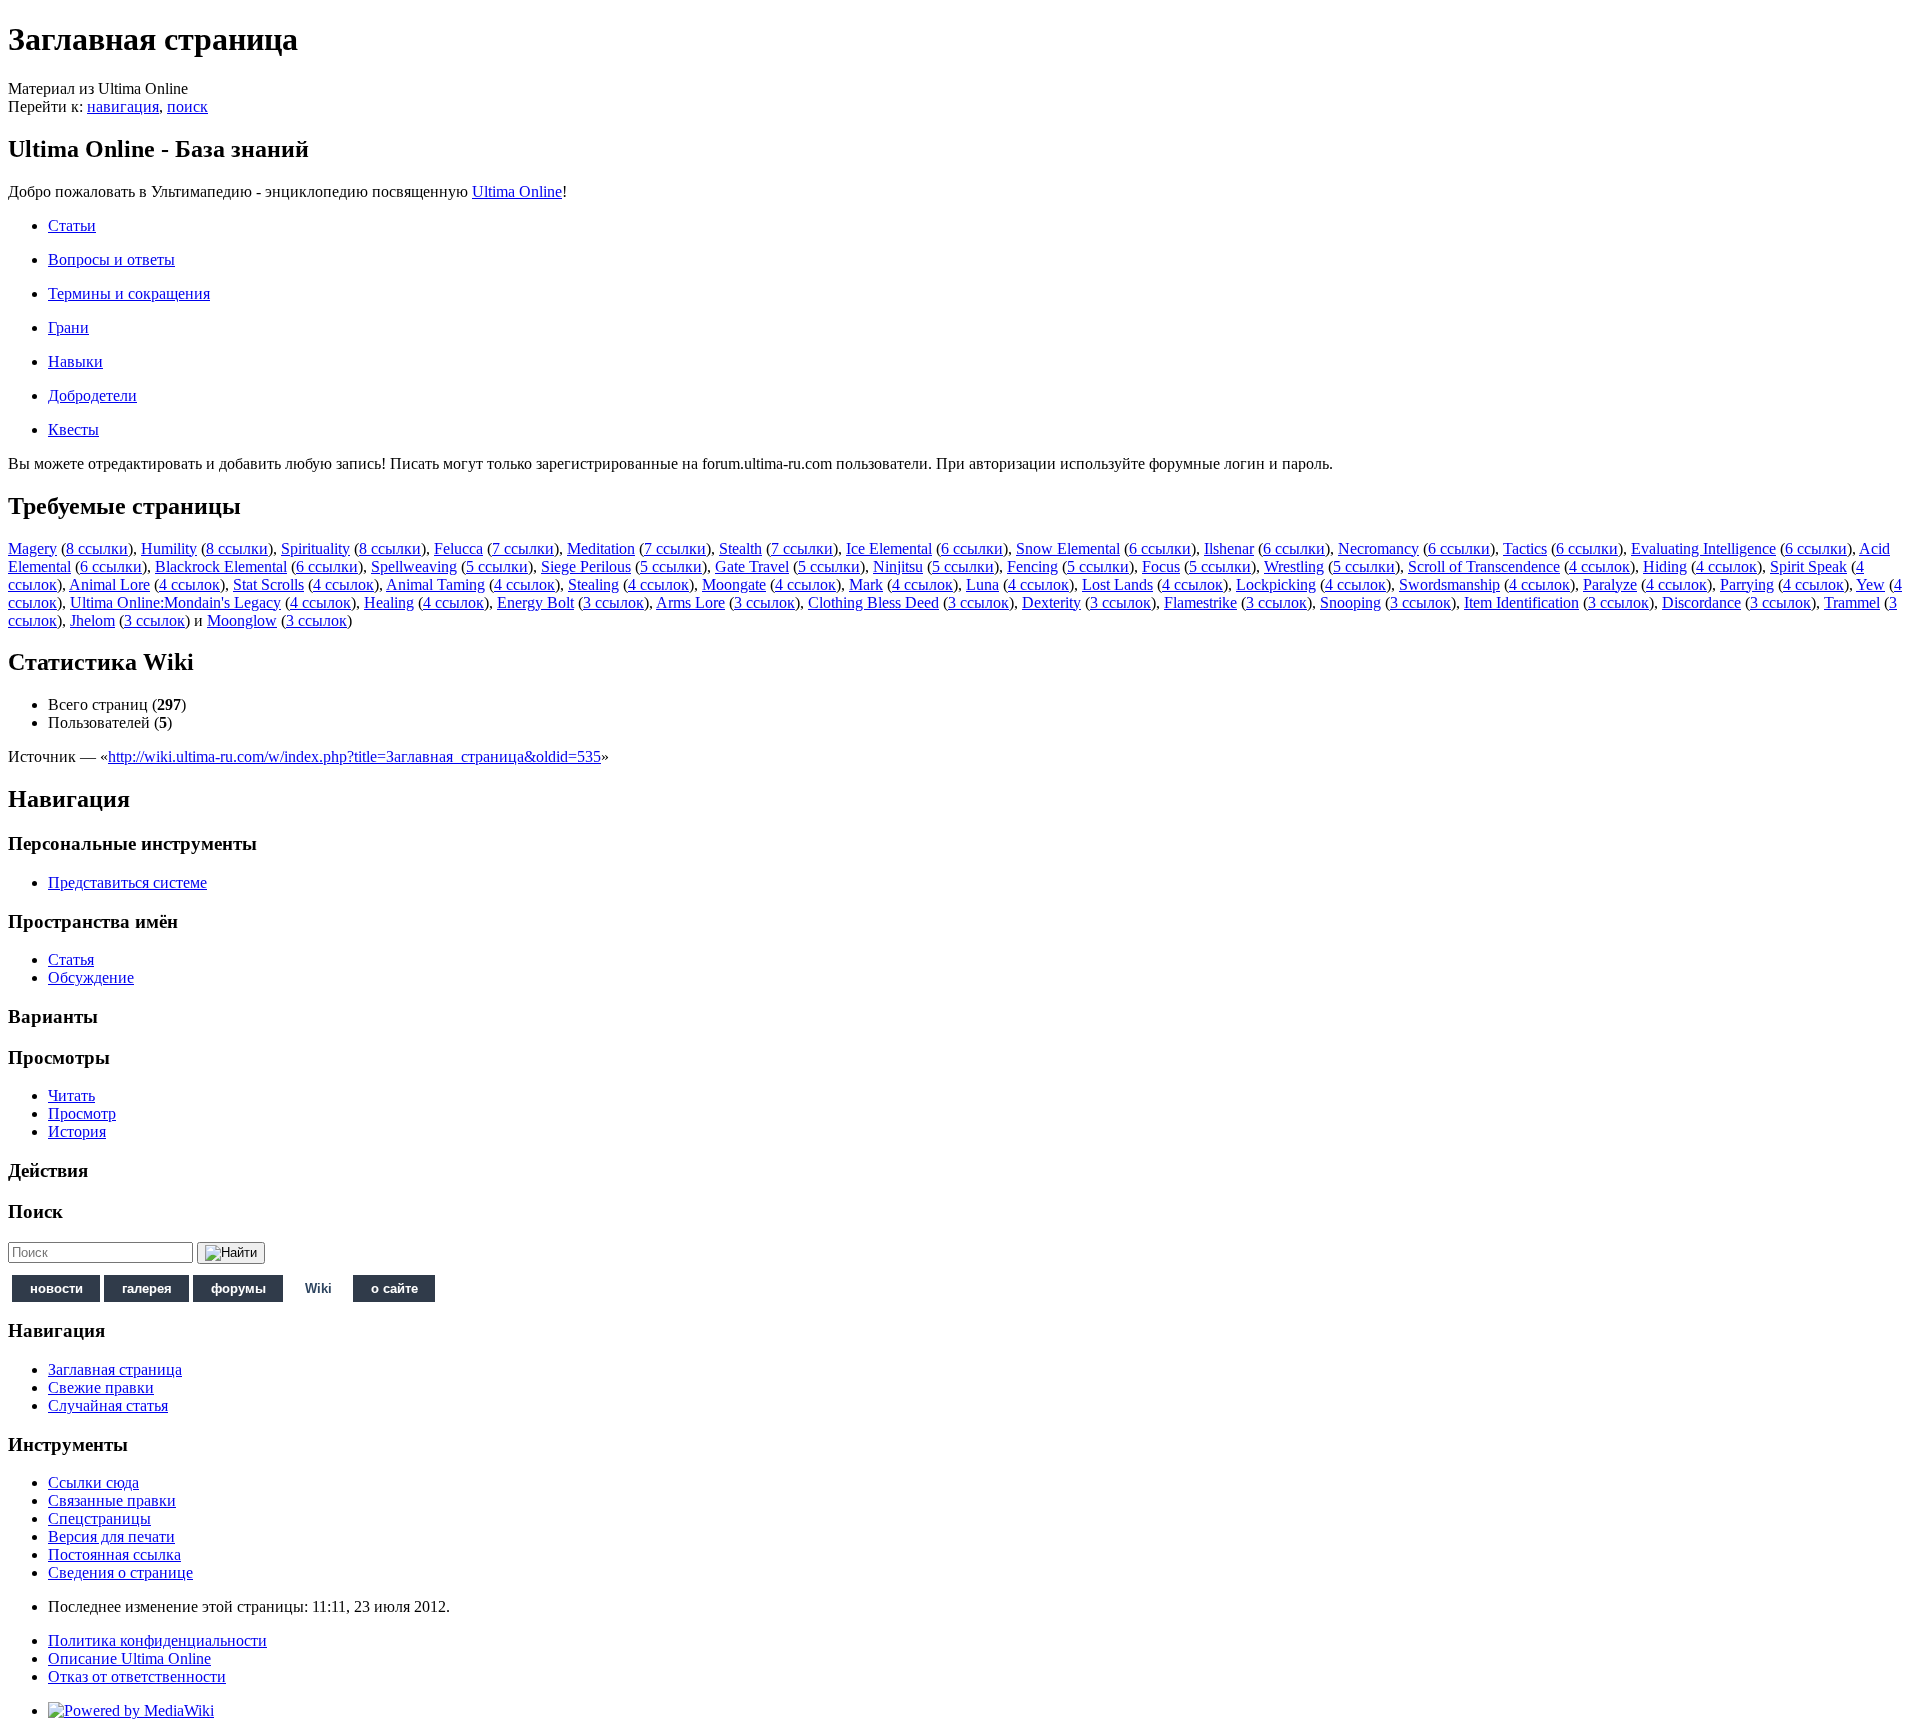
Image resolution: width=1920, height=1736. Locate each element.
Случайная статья (108, 1405)
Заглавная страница (115, 1369)
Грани (68, 327)
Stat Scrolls (268, 584)
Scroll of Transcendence (1484, 566)
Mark (866, 584)
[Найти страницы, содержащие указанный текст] (231, 1253)
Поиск (35, 1211)
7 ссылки (523, 548)
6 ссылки (972, 548)
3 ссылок (613, 602)
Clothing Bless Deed (873, 602)
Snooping (1350, 602)
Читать (71, 1095)
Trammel (1852, 602)
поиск (187, 106)
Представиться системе (127, 882)
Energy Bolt (535, 602)
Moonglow (242, 620)
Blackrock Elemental (221, 566)
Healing (389, 602)
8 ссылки (97, 548)
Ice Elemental (889, 548)
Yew (1870, 584)
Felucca (458, 548)
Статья (71, 959)
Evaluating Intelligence (1703, 548)
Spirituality (315, 548)
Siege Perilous (586, 566)
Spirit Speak (1808, 566)
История (77, 1131)
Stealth (740, 548)
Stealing (593, 584)
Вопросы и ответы (111, 259)
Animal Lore (109, 584)
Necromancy (1378, 548)
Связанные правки (112, 1500)
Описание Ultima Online (129, 1658)
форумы (238, 1288)
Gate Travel (752, 566)
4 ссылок (1599, 566)
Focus (1161, 566)
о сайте (394, 1288)
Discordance (1701, 602)
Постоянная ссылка (114, 1554)
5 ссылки (497, 566)
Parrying (1747, 584)
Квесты (73, 429)
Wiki (318, 1288)
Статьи (72, 225)
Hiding (1665, 566)
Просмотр (82, 1113)
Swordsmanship (1449, 584)
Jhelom (92, 620)
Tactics (1525, 548)
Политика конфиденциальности (157, 1640)
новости (56, 1288)
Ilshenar (1229, 548)
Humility (169, 548)
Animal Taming (435, 584)
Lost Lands (1117, 584)
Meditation (601, 548)
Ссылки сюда (93, 1482)
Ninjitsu (898, 566)
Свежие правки (101, 1387)
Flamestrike (1200, 602)
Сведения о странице (120, 1572)
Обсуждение (91, 977)
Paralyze (1610, 584)
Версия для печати (111, 1536)
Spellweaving (414, 566)
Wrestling (1294, 566)
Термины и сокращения (129, 293)
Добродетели (92, 395)
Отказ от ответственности (137, 1676)
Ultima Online (517, 191)
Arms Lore (690, 602)
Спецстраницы (99, 1518)
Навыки (75, 361)
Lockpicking (1276, 584)
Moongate (734, 584)
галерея (147, 1288)
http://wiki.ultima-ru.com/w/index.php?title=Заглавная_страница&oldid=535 (354, 756)
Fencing (1032, 566)
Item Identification (1521, 602)
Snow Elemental (1068, 548)
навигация (123, 106)
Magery (32, 548)
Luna (982, 584)
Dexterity (1051, 602)
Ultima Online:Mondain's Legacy (175, 602)
